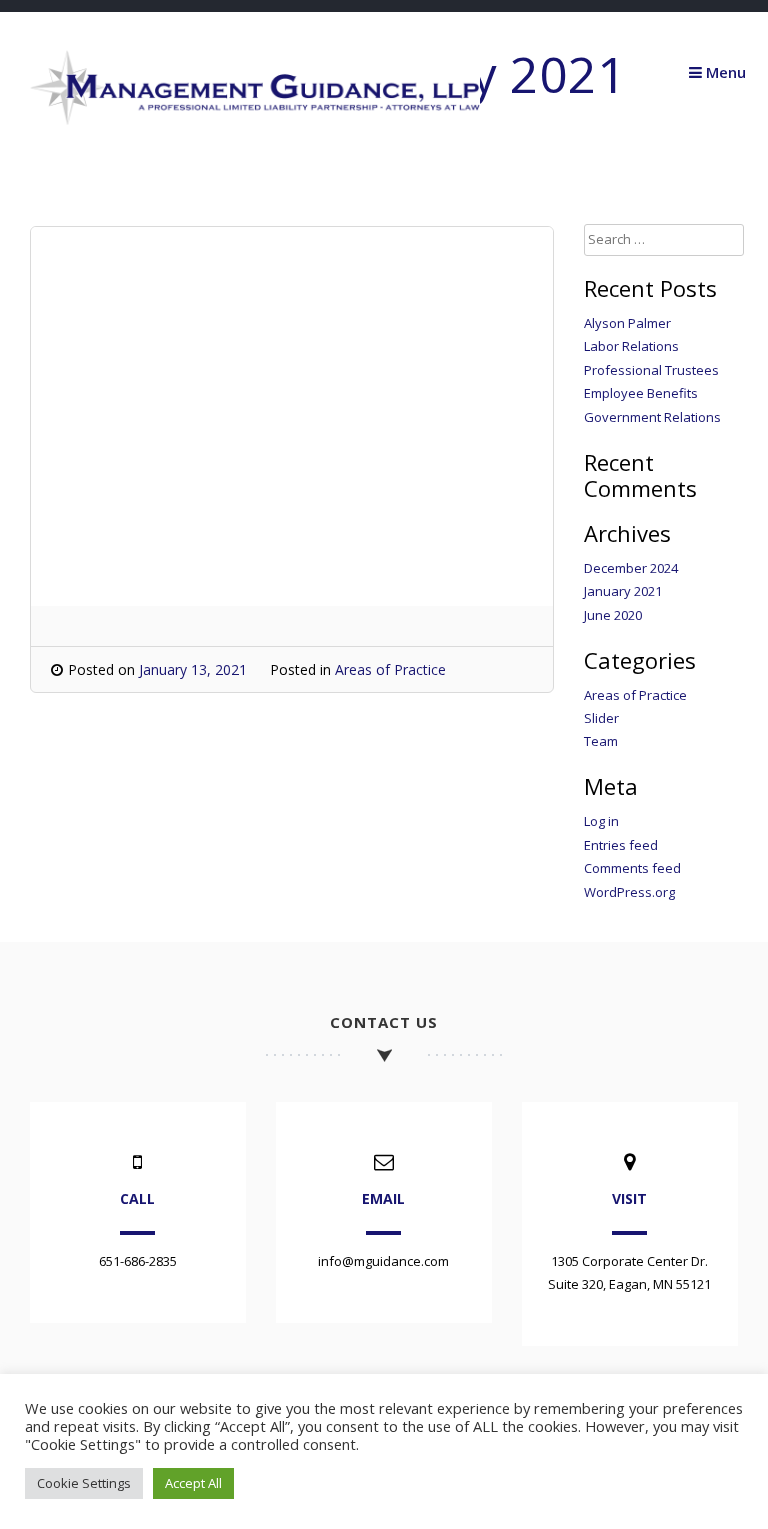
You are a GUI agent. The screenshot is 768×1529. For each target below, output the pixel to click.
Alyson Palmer (627, 323)
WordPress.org (629, 892)
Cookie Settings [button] (84, 1483)
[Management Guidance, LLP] (255, 120)
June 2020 (613, 615)
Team (601, 741)
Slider (601, 718)
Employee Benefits (641, 393)
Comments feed (632, 868)
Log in (601, 821)
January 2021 (623, 591)
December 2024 (631, 568)
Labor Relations (631, 346)
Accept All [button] (193, 1483)
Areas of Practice (390, 669)
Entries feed (621, 845)
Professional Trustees (651, 370)
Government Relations (652, 417)
